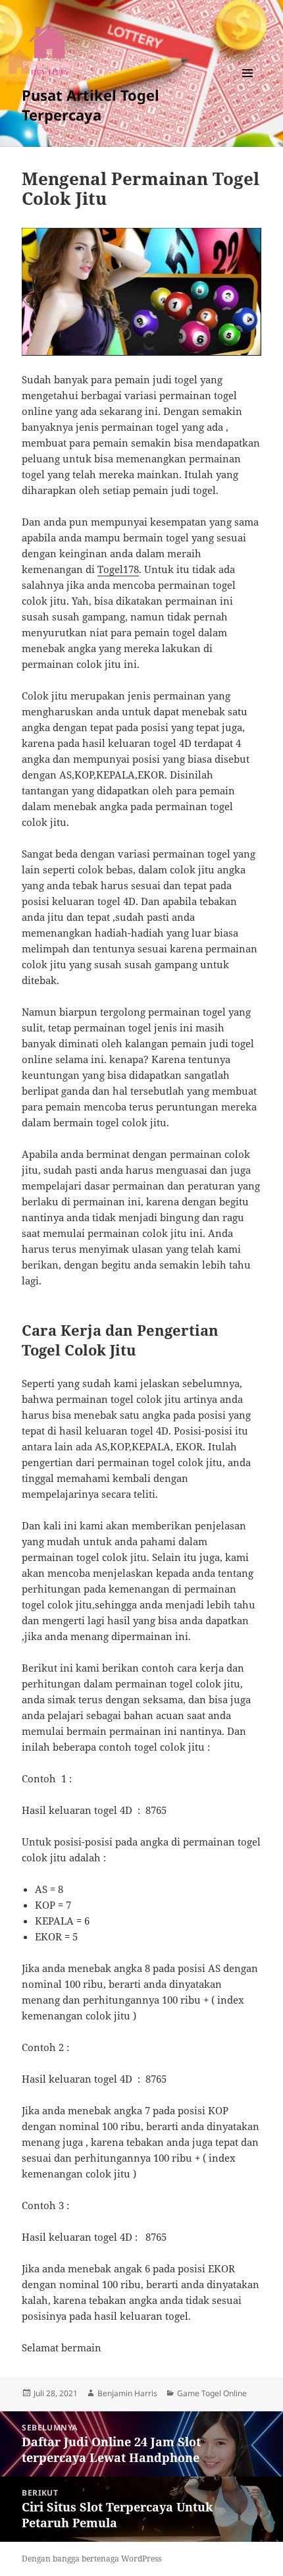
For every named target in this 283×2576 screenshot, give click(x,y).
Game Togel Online (212, 2393)
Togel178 (118, 569)
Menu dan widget (248, 87)
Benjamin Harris (127, 2393)
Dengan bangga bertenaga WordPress (91, 2559)
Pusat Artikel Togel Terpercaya (90, 105)
